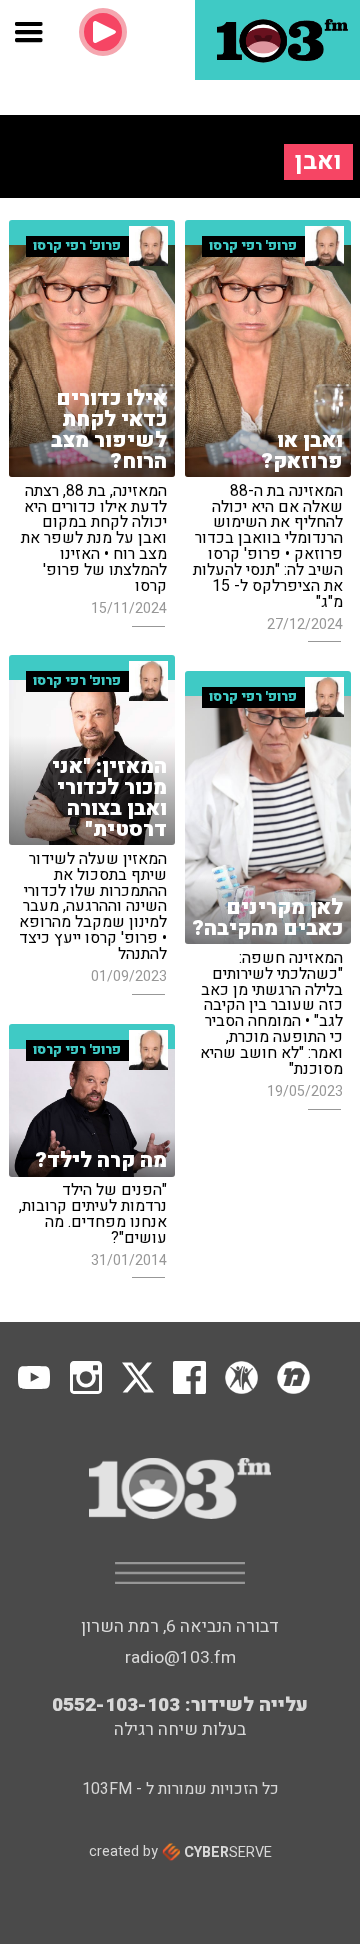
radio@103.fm (180, 1657)
